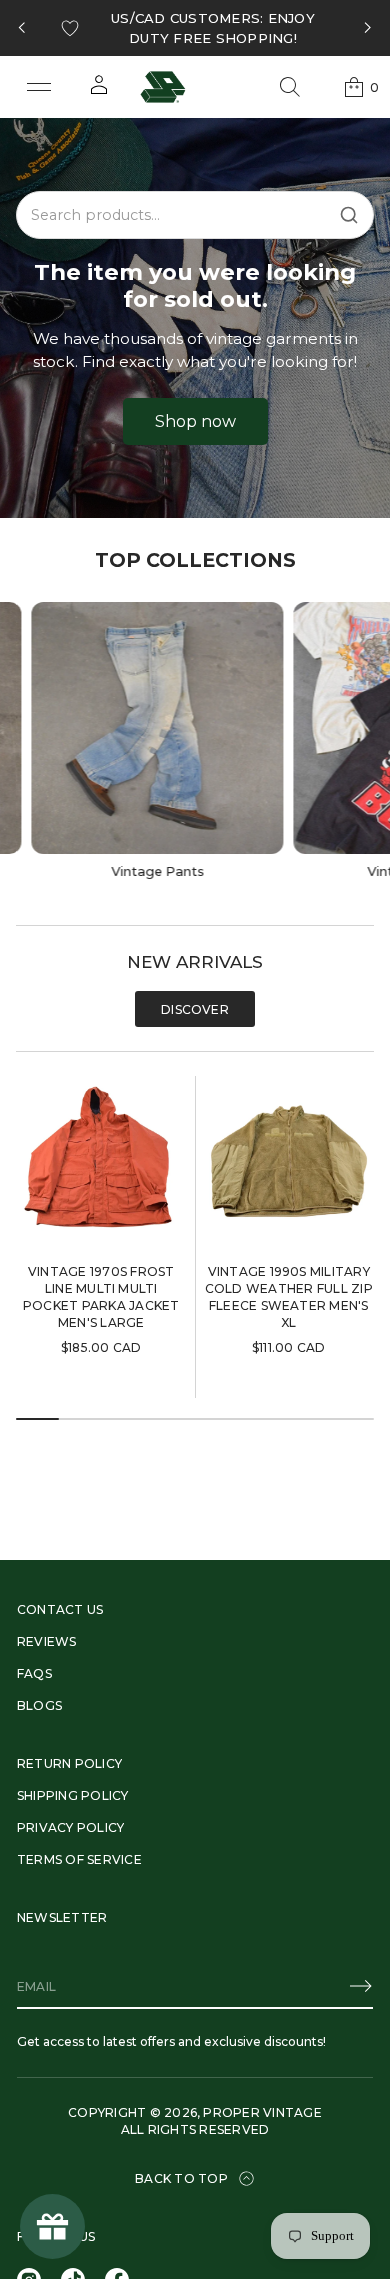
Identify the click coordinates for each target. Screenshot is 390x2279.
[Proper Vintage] (163, 87)
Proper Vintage (262, 2112)
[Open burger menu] (39, 87)
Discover (195, 1009)
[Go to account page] (99, 91)
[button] (290, 87)
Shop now (195, 421)
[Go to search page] (290, 87)
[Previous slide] (22, 28)
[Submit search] (349, 215)
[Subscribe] (361, 1986)
